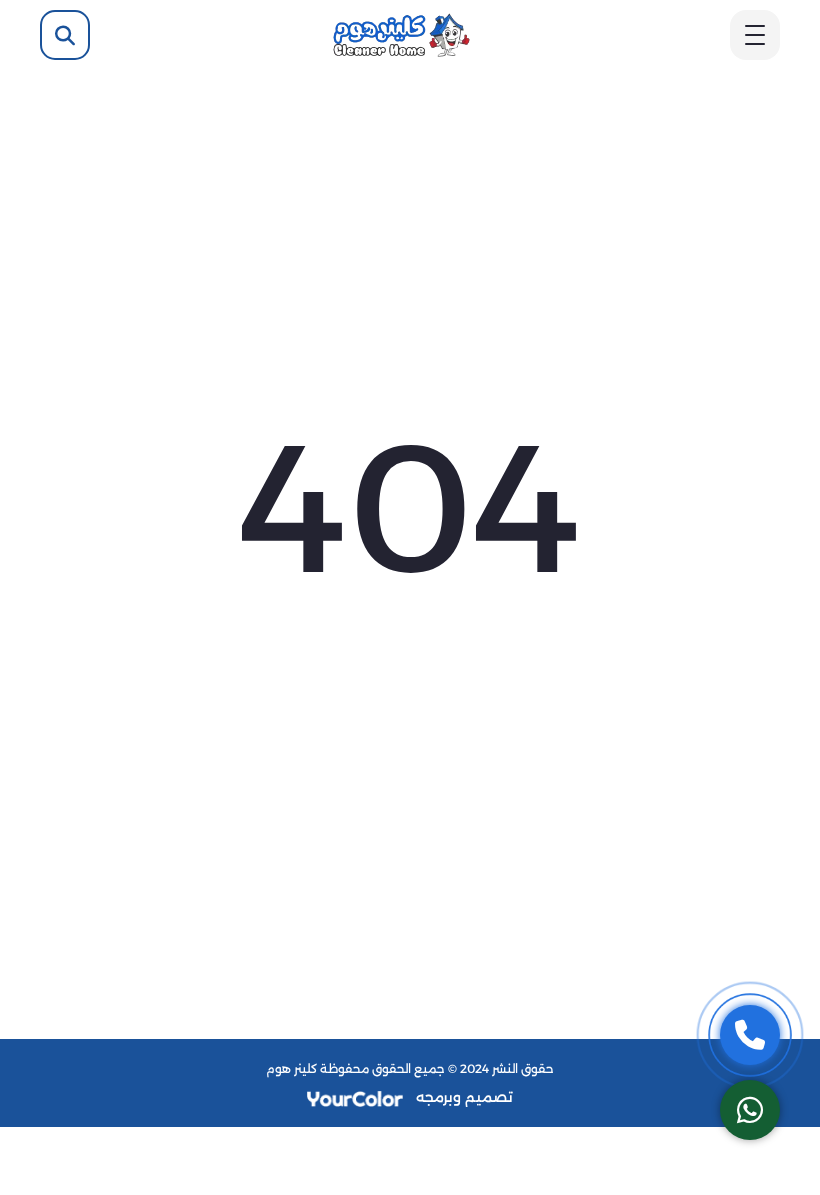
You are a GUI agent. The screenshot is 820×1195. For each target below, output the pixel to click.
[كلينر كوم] (401, 34)
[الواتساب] (750, 1110)
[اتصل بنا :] (750, 1035)
